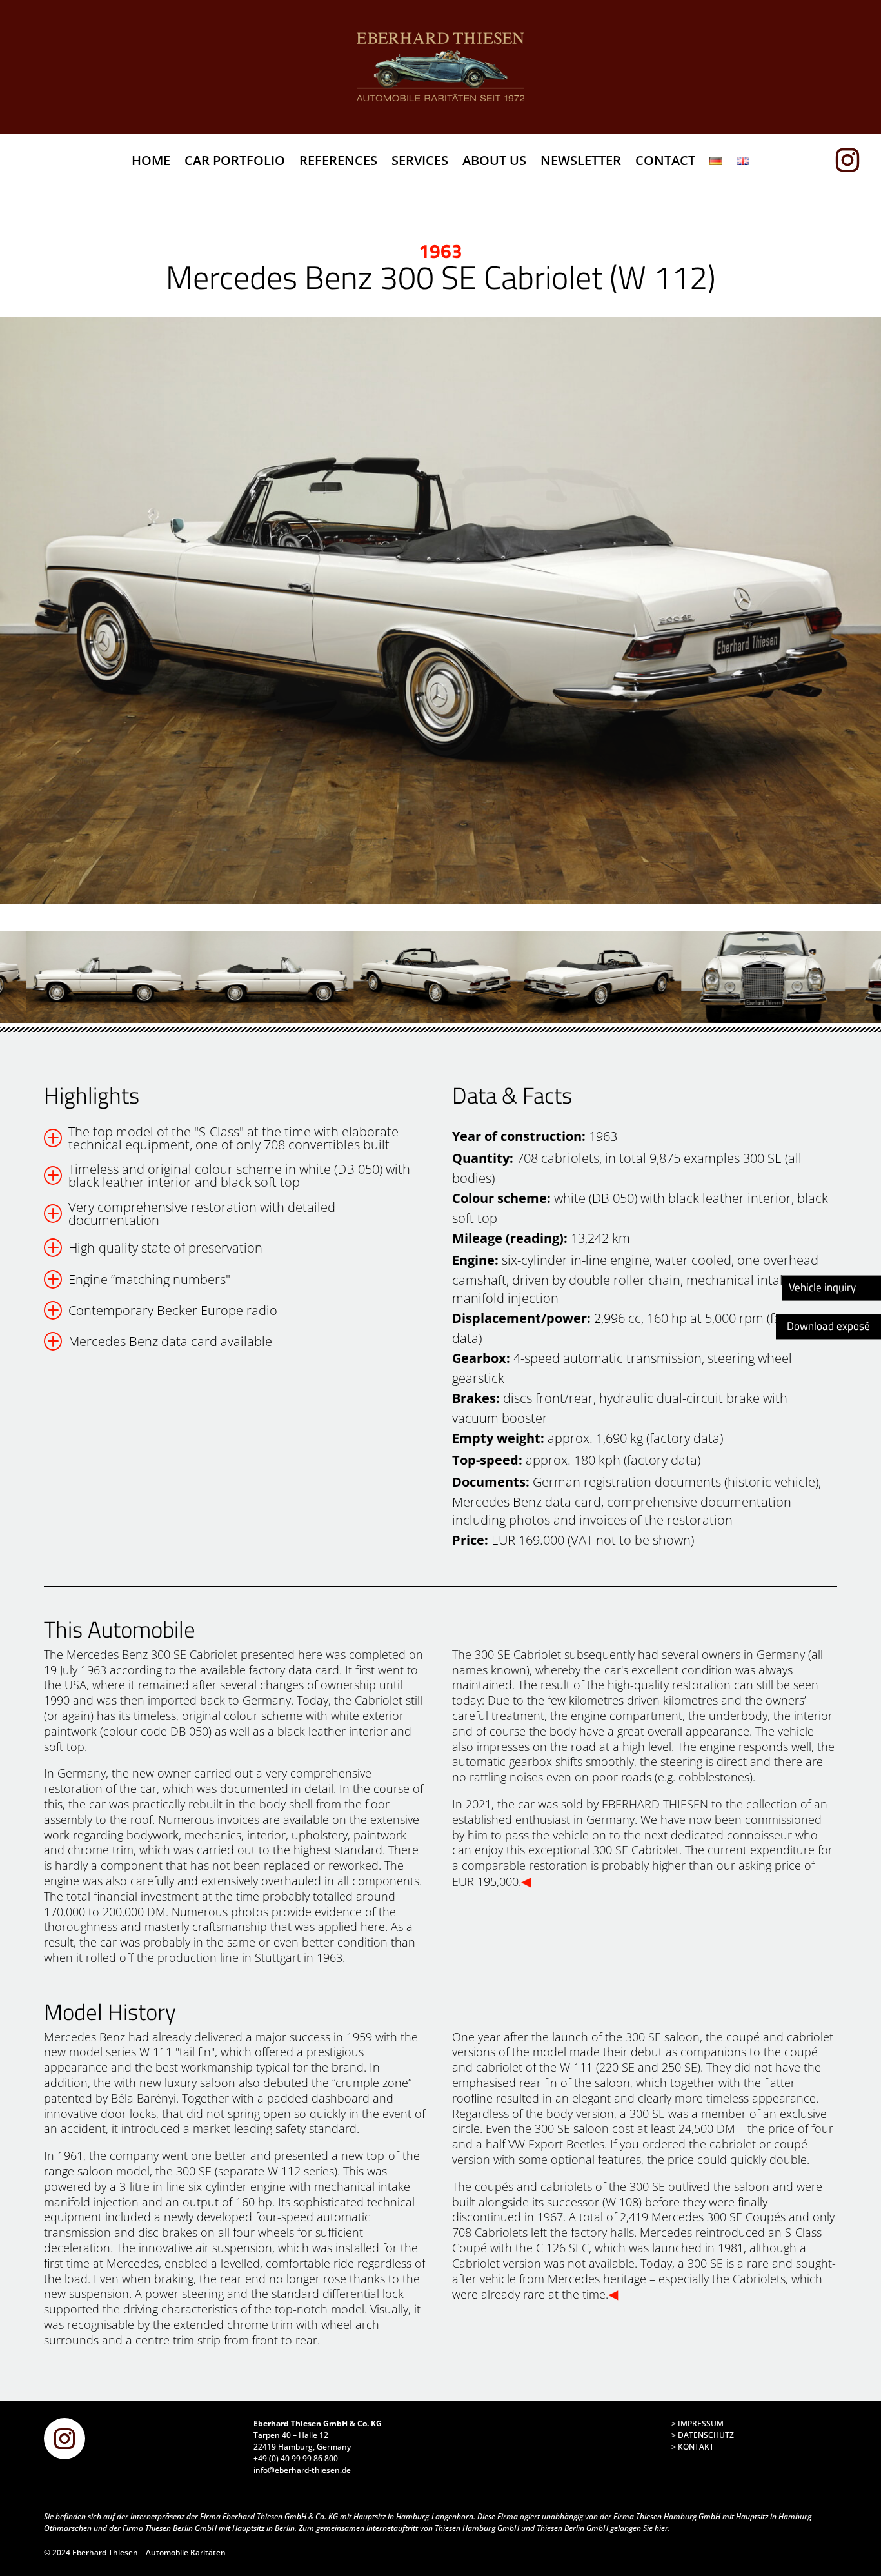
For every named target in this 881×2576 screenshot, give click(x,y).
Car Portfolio (235, 163)
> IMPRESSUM (698, 2423)
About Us (494, 163)
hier (661, 2528)
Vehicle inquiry (822, 1287)
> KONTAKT (693, 2447)
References (338, 163)
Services (420, 163)
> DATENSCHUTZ (703, 2435)
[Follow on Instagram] (853, 160)
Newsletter (581, 163)
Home (151, 163)
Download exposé (828, 1327)
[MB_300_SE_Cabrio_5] (440, 610)
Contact (665, 163)
